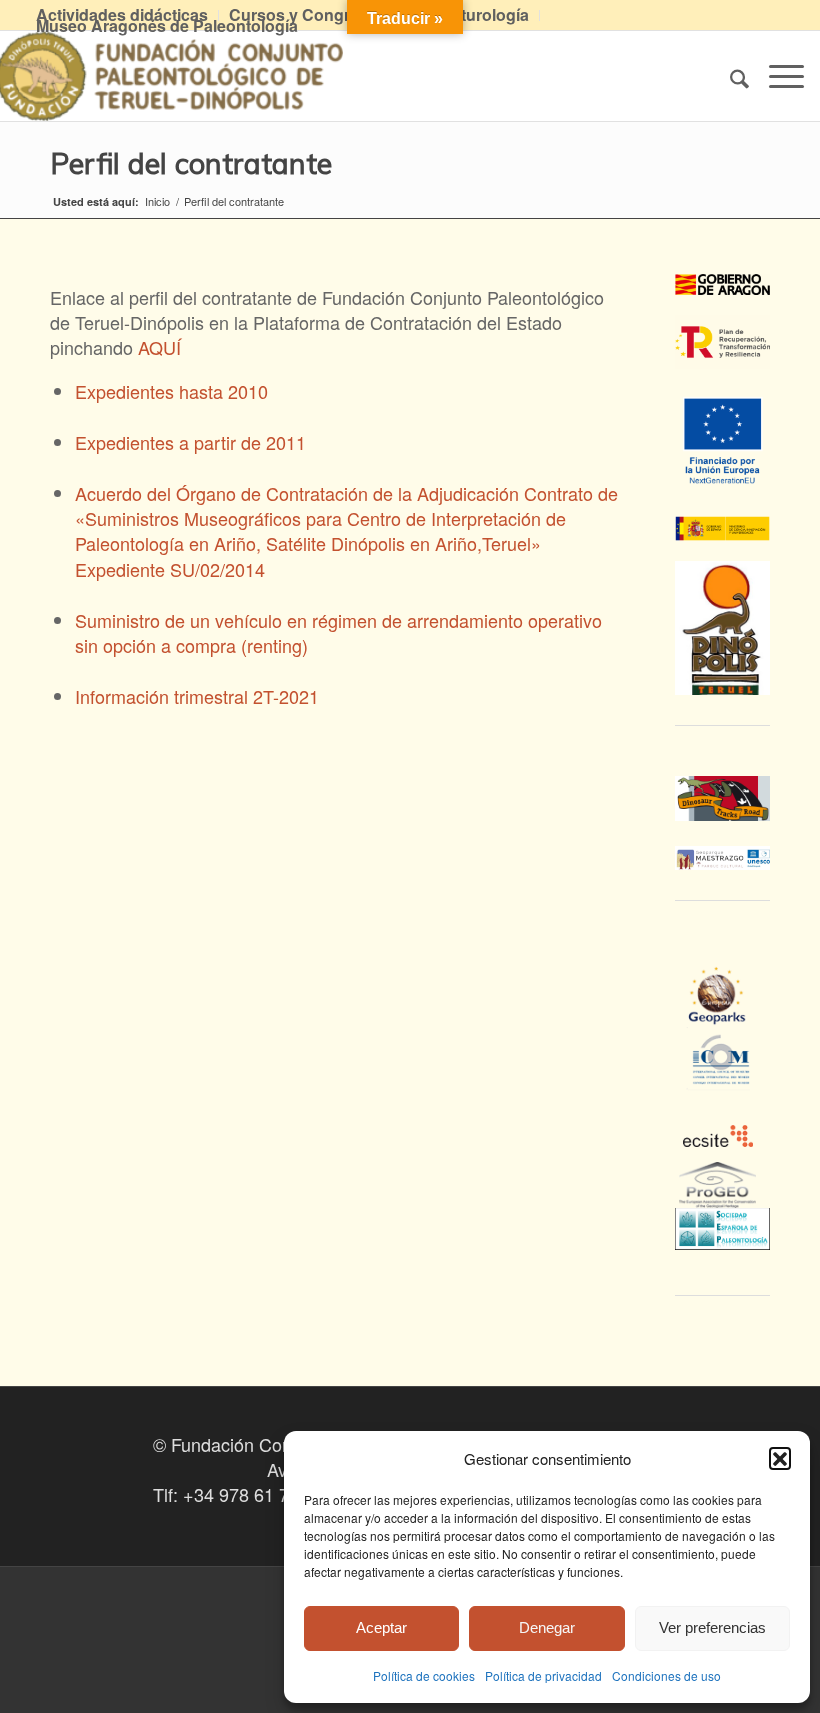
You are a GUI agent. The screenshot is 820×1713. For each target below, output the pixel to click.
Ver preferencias (712, 1627)
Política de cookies (424, 1675)
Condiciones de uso (666, 1675)
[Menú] (776, 76)
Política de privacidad (543, 1675)
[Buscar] (729, 76)
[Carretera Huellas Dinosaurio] (722, 799)
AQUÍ (159, 347)
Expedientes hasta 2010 (171, 391)
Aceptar (381, 1627)
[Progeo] (722, 1195)
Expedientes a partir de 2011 (190, 442)
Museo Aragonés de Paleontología (167, 25)
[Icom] (723, 1077)
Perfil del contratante (191, 163)
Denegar (547, 1627)
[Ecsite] (723, 1103)
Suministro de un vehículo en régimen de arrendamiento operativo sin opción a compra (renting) (338, 632)
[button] (780, 1458)
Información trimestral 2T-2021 (197, 696)
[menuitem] (308, 15)
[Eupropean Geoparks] (722, 1013)
